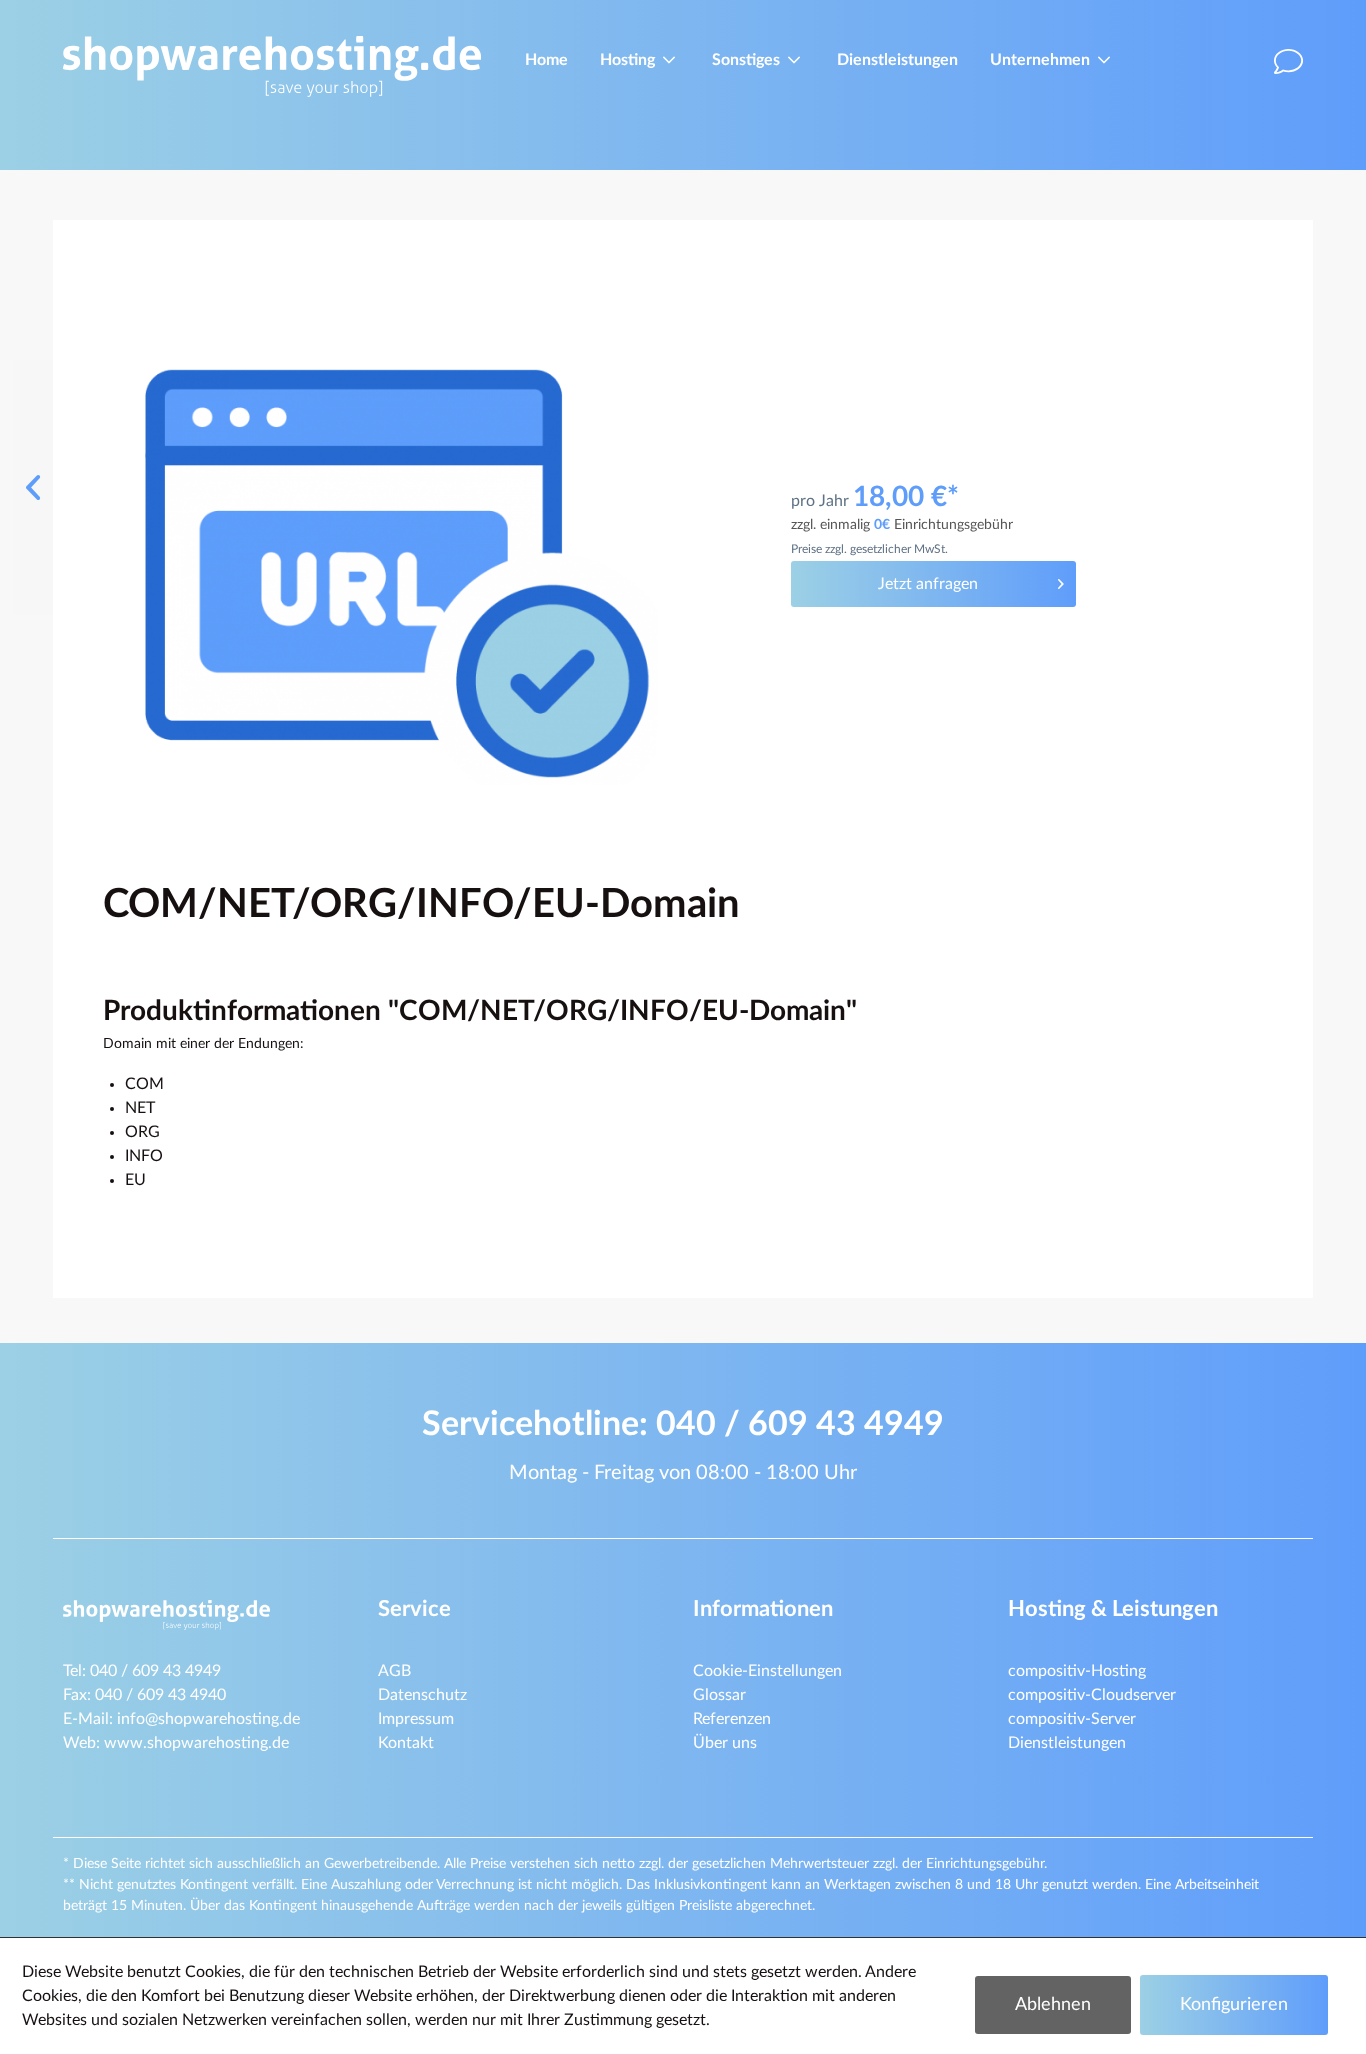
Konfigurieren (1234, 2005)
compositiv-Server (1072, 1719)
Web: (176, 1743)
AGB (394, 1671)
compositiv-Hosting (1077, 1671)
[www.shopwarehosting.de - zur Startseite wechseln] (272, 66)
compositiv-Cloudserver (1092, 1695)
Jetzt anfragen (928, 584)
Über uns (725, 1743)
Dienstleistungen (1067, 1743)
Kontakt (406, 1743)
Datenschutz (422, 1695)
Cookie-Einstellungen (767, 1671)
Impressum (416, 1719)
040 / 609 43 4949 (800, 1425)
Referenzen (732, 1719)
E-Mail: (181, 1719)
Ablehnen (1053, 2005)
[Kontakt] (1291, 67)
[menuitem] (546, 57)
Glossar (719, 1695)
